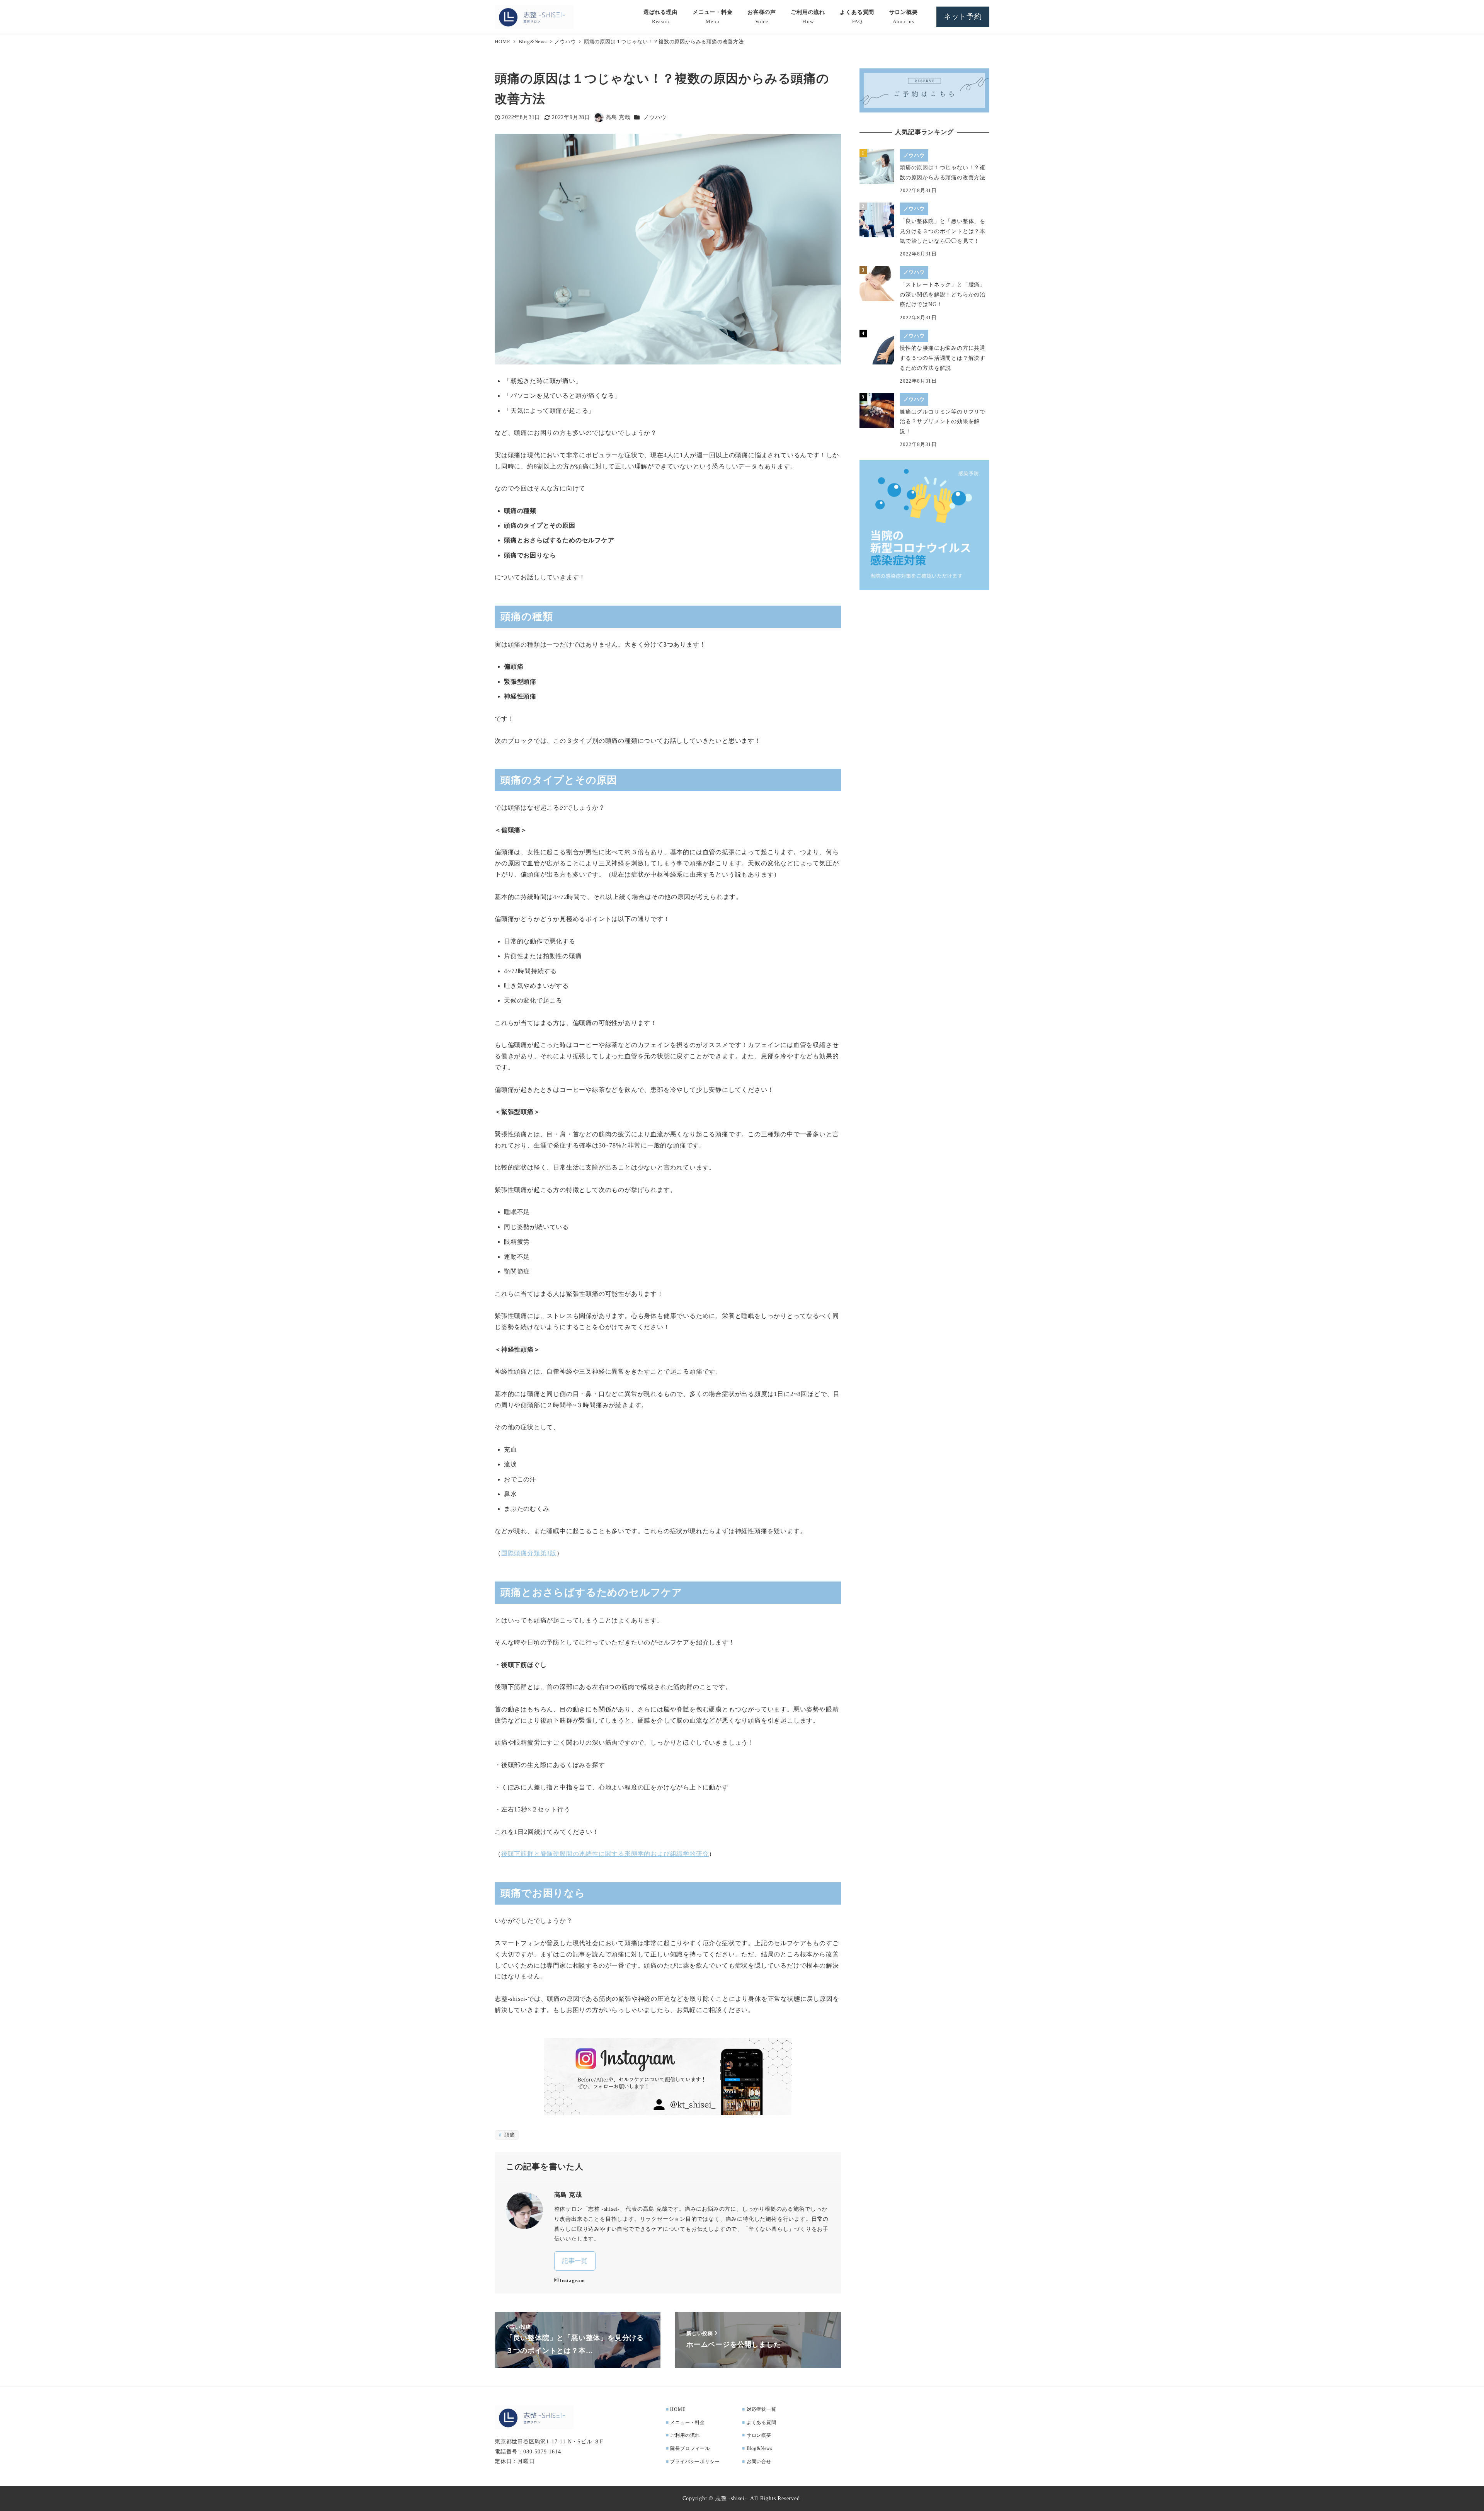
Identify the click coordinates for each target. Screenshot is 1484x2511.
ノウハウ (655, 117)
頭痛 (509, 2135)
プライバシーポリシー (695, 2462)
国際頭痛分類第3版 (529, 1553)
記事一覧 (575, 2261)
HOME (678, 2409)
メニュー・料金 (688, 2422)
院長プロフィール (690, 2448)
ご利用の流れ (685, 2435)
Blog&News (760, 2448)
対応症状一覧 (762, 2409)
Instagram (572, 2281)
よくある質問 (762, 2422)
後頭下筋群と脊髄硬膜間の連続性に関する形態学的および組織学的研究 (605, 1854)
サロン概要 (759, 2435)
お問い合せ (759, 2462)
